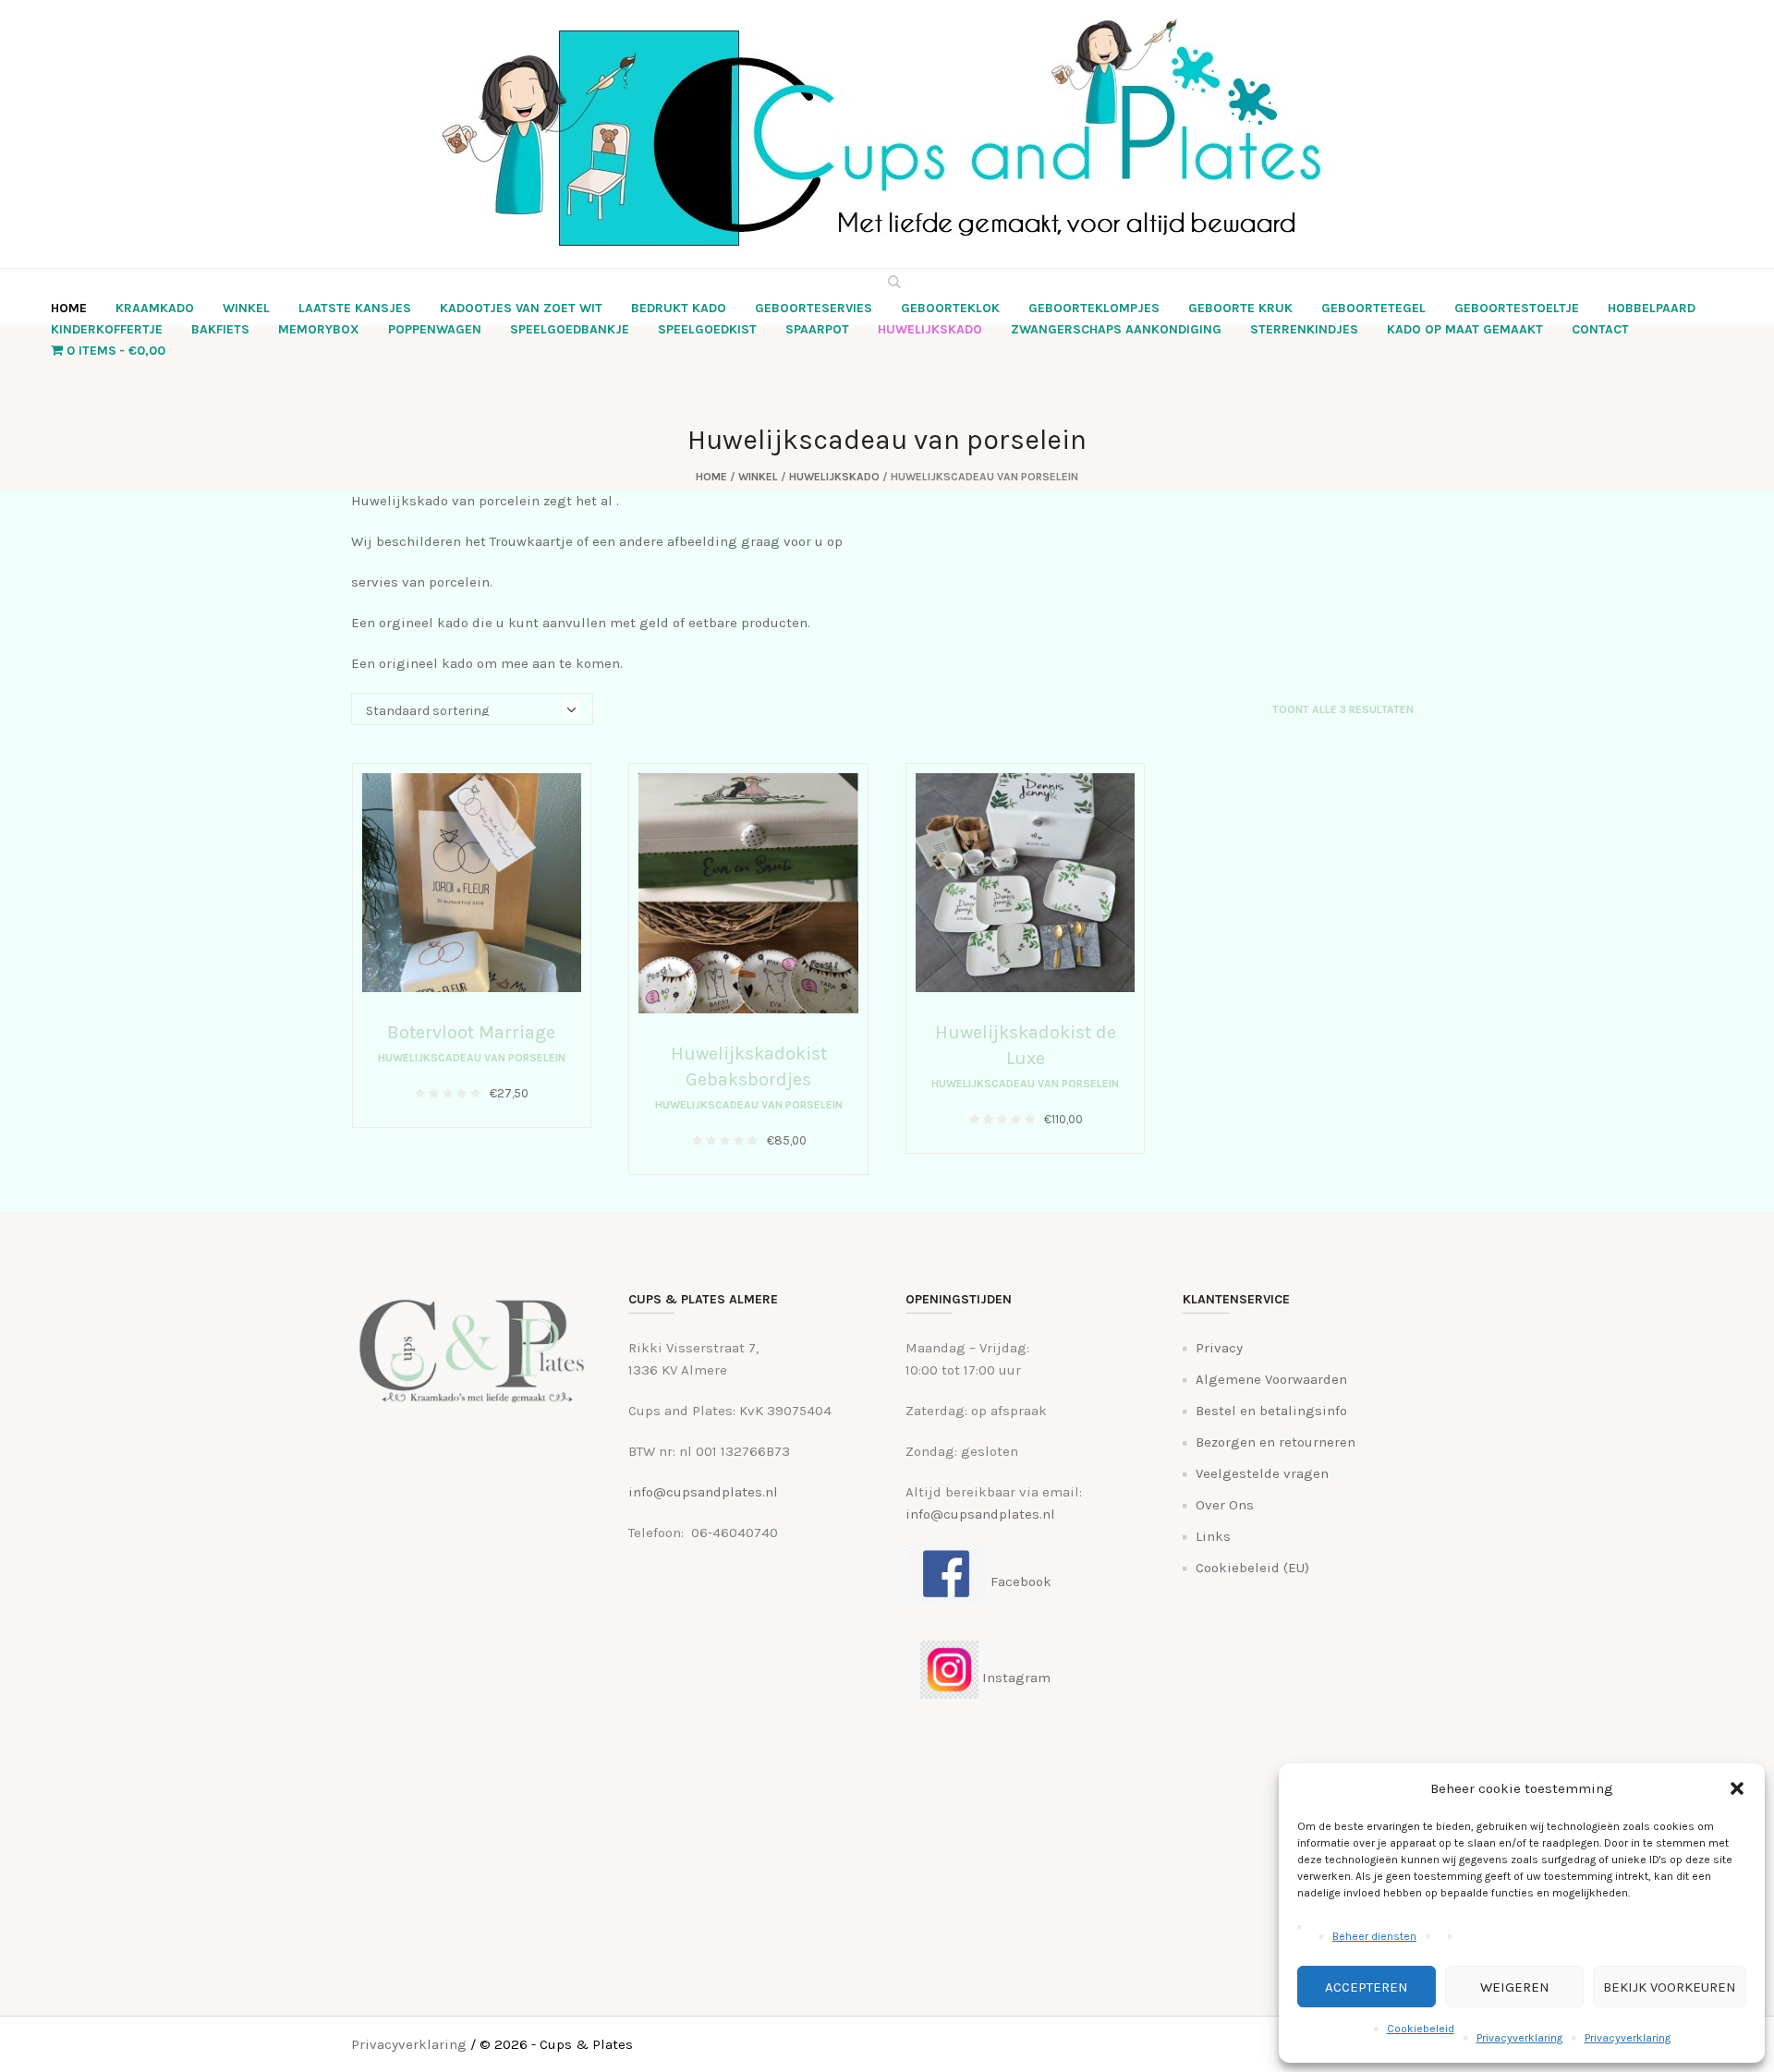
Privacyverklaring (1519, 2038)
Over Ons (1225, 1505)
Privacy (1219, 1348)
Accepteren (1367, 1987)
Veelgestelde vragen (1262, 1473)
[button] (1737, 1788)
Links (1213, 1536)
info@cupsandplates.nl (703, 1492)
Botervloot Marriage (471, 1032)
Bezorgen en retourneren (1276, 1442)
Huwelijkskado (834, 477)
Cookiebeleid (1421, 2029)
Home (711, 477)
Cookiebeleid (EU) (1252, 1568)
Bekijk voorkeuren (1670, 1987)
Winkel (758, 477)
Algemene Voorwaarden (1271, 1379)
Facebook (1019, 1581)
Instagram (1015, 1678)
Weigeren (1515, 1987)
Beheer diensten (1374, 1936)
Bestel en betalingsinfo (1271, 1411)
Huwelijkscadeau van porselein (472, 1058)
